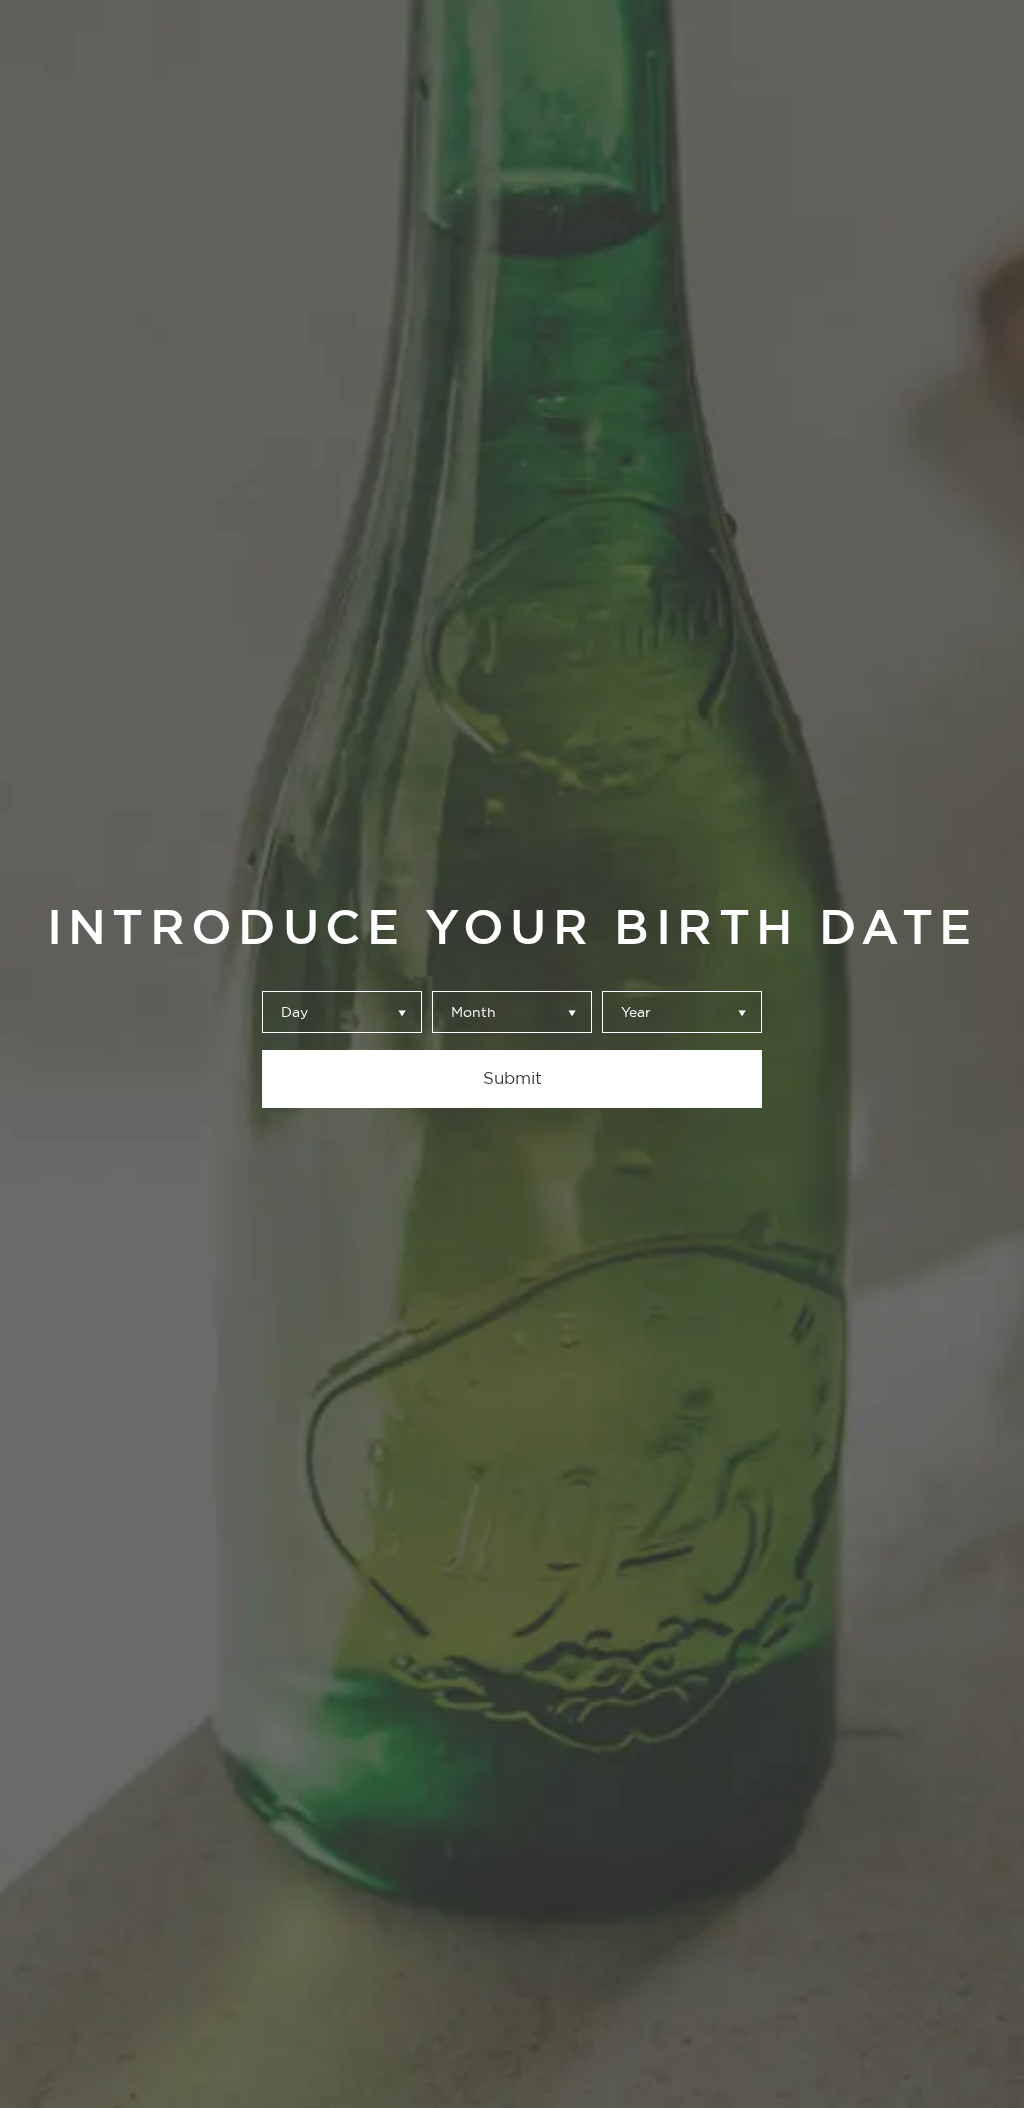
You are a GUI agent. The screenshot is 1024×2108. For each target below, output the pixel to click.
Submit (512, 1078)
